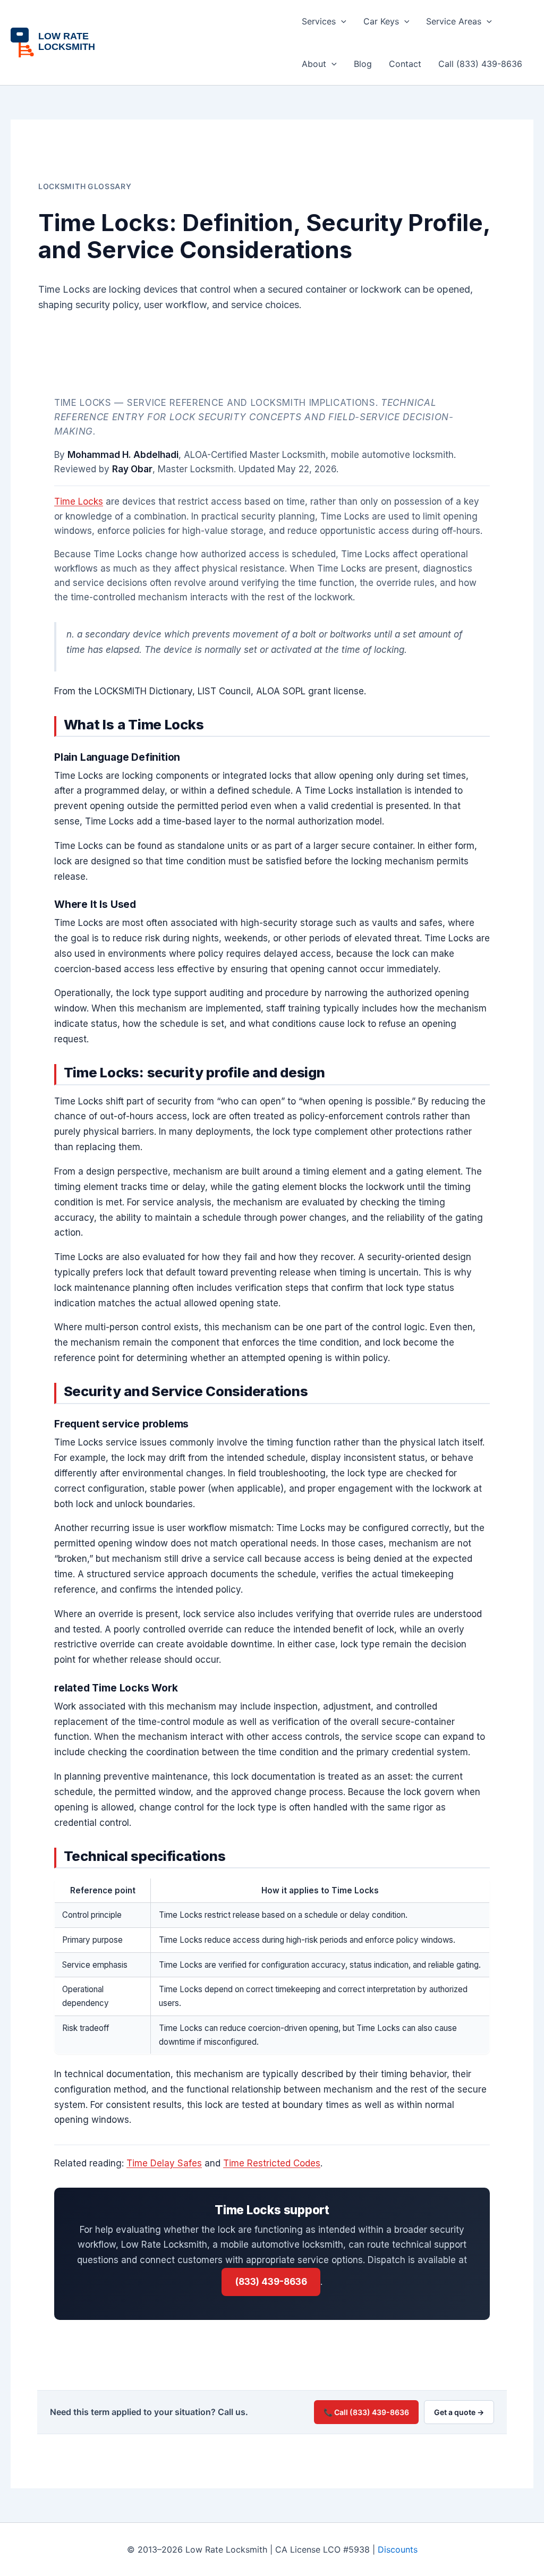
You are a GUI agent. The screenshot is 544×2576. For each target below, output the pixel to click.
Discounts (398, 2549)
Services (319, 21)
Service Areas (454, 21)
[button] (341, 21)
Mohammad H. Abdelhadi (123, 455)
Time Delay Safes (164, 2163)
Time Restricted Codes (272, 2163)
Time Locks (79, 501)
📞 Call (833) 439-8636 (366, 2412)
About (314, 64)
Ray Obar (132, 469)
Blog (363, 64)
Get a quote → (459, 2412)
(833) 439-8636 (271, 2282)
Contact (405, 64)
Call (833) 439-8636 (480, 64)
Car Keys (381, 21)
